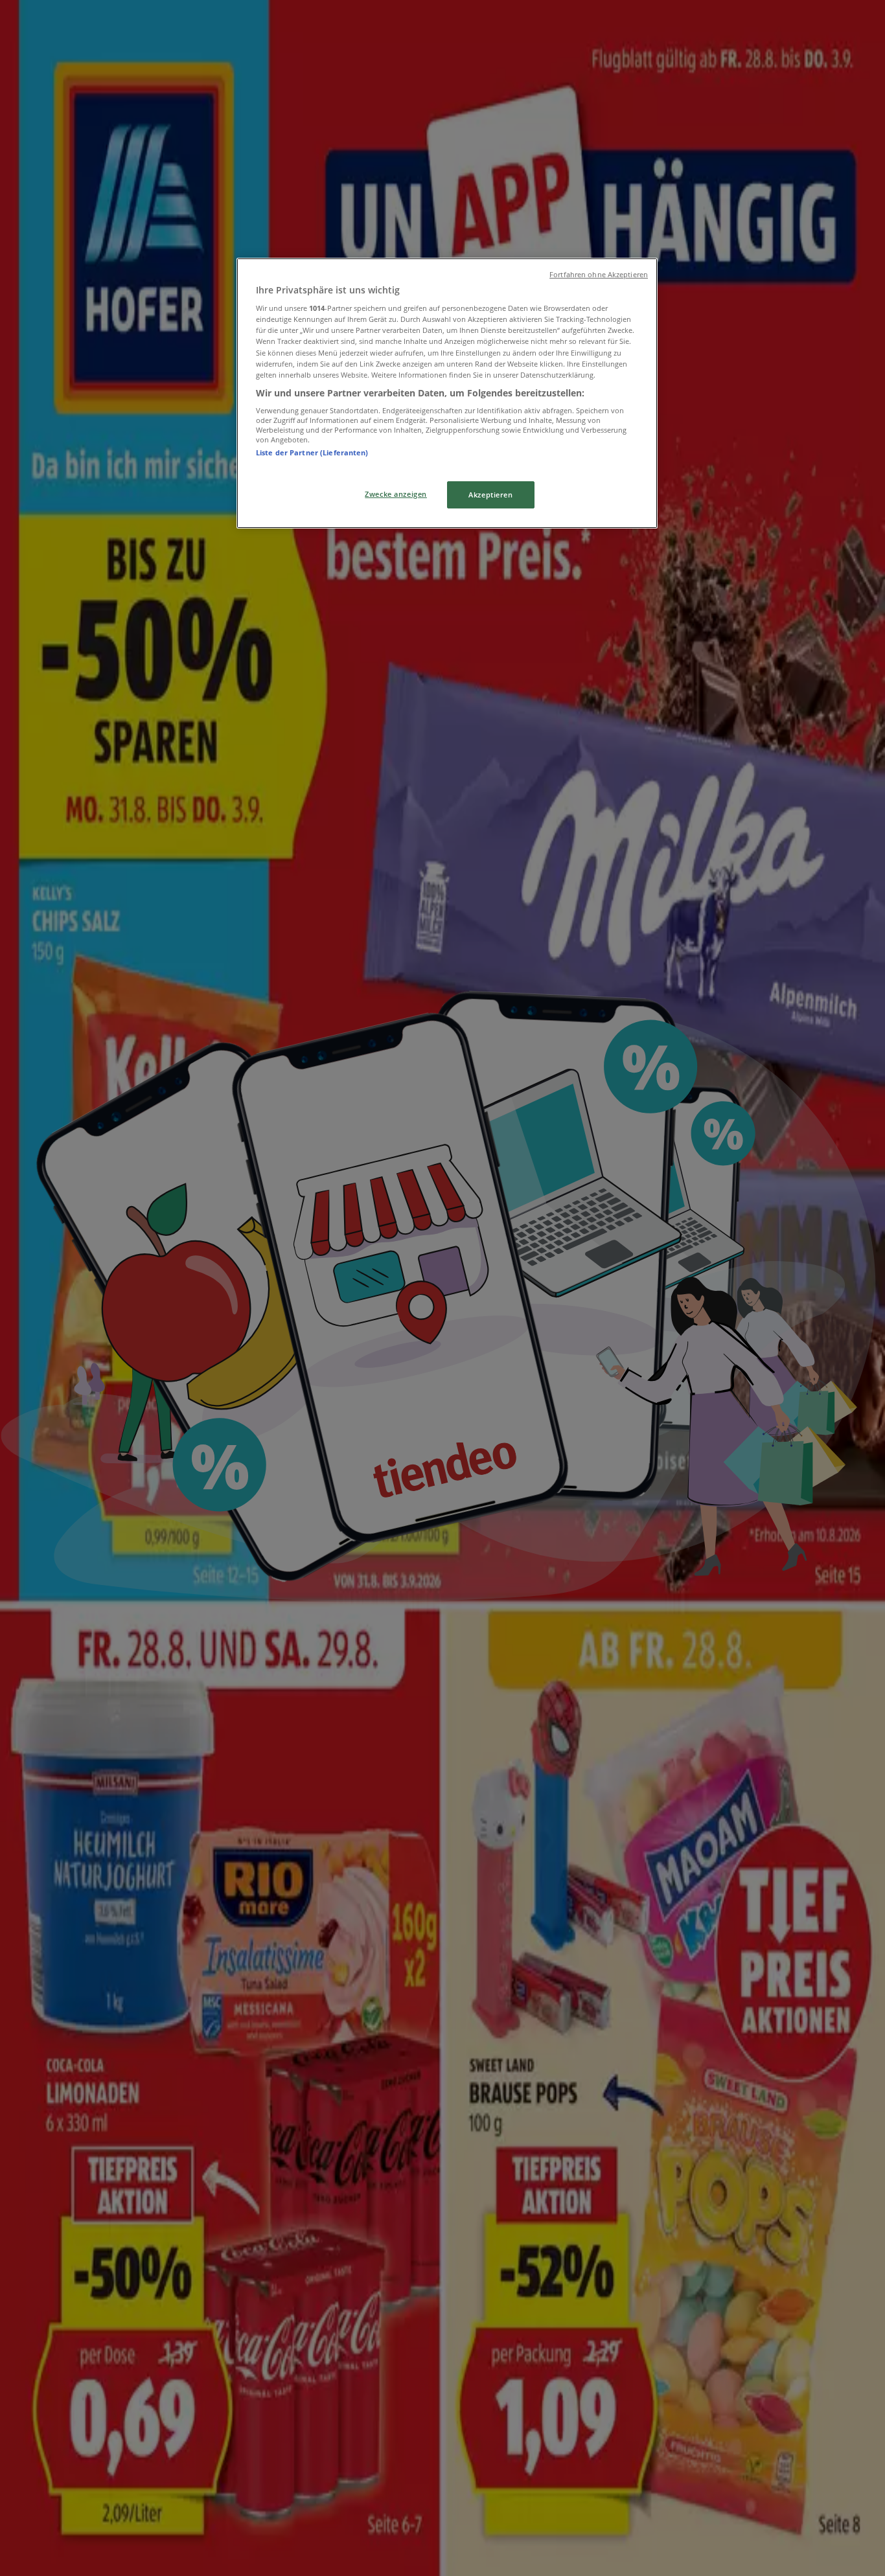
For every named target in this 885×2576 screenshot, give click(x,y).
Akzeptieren (490, 495)
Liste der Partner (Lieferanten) (312, 452)
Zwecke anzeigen (396, 494)
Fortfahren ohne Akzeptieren (599, 275)
